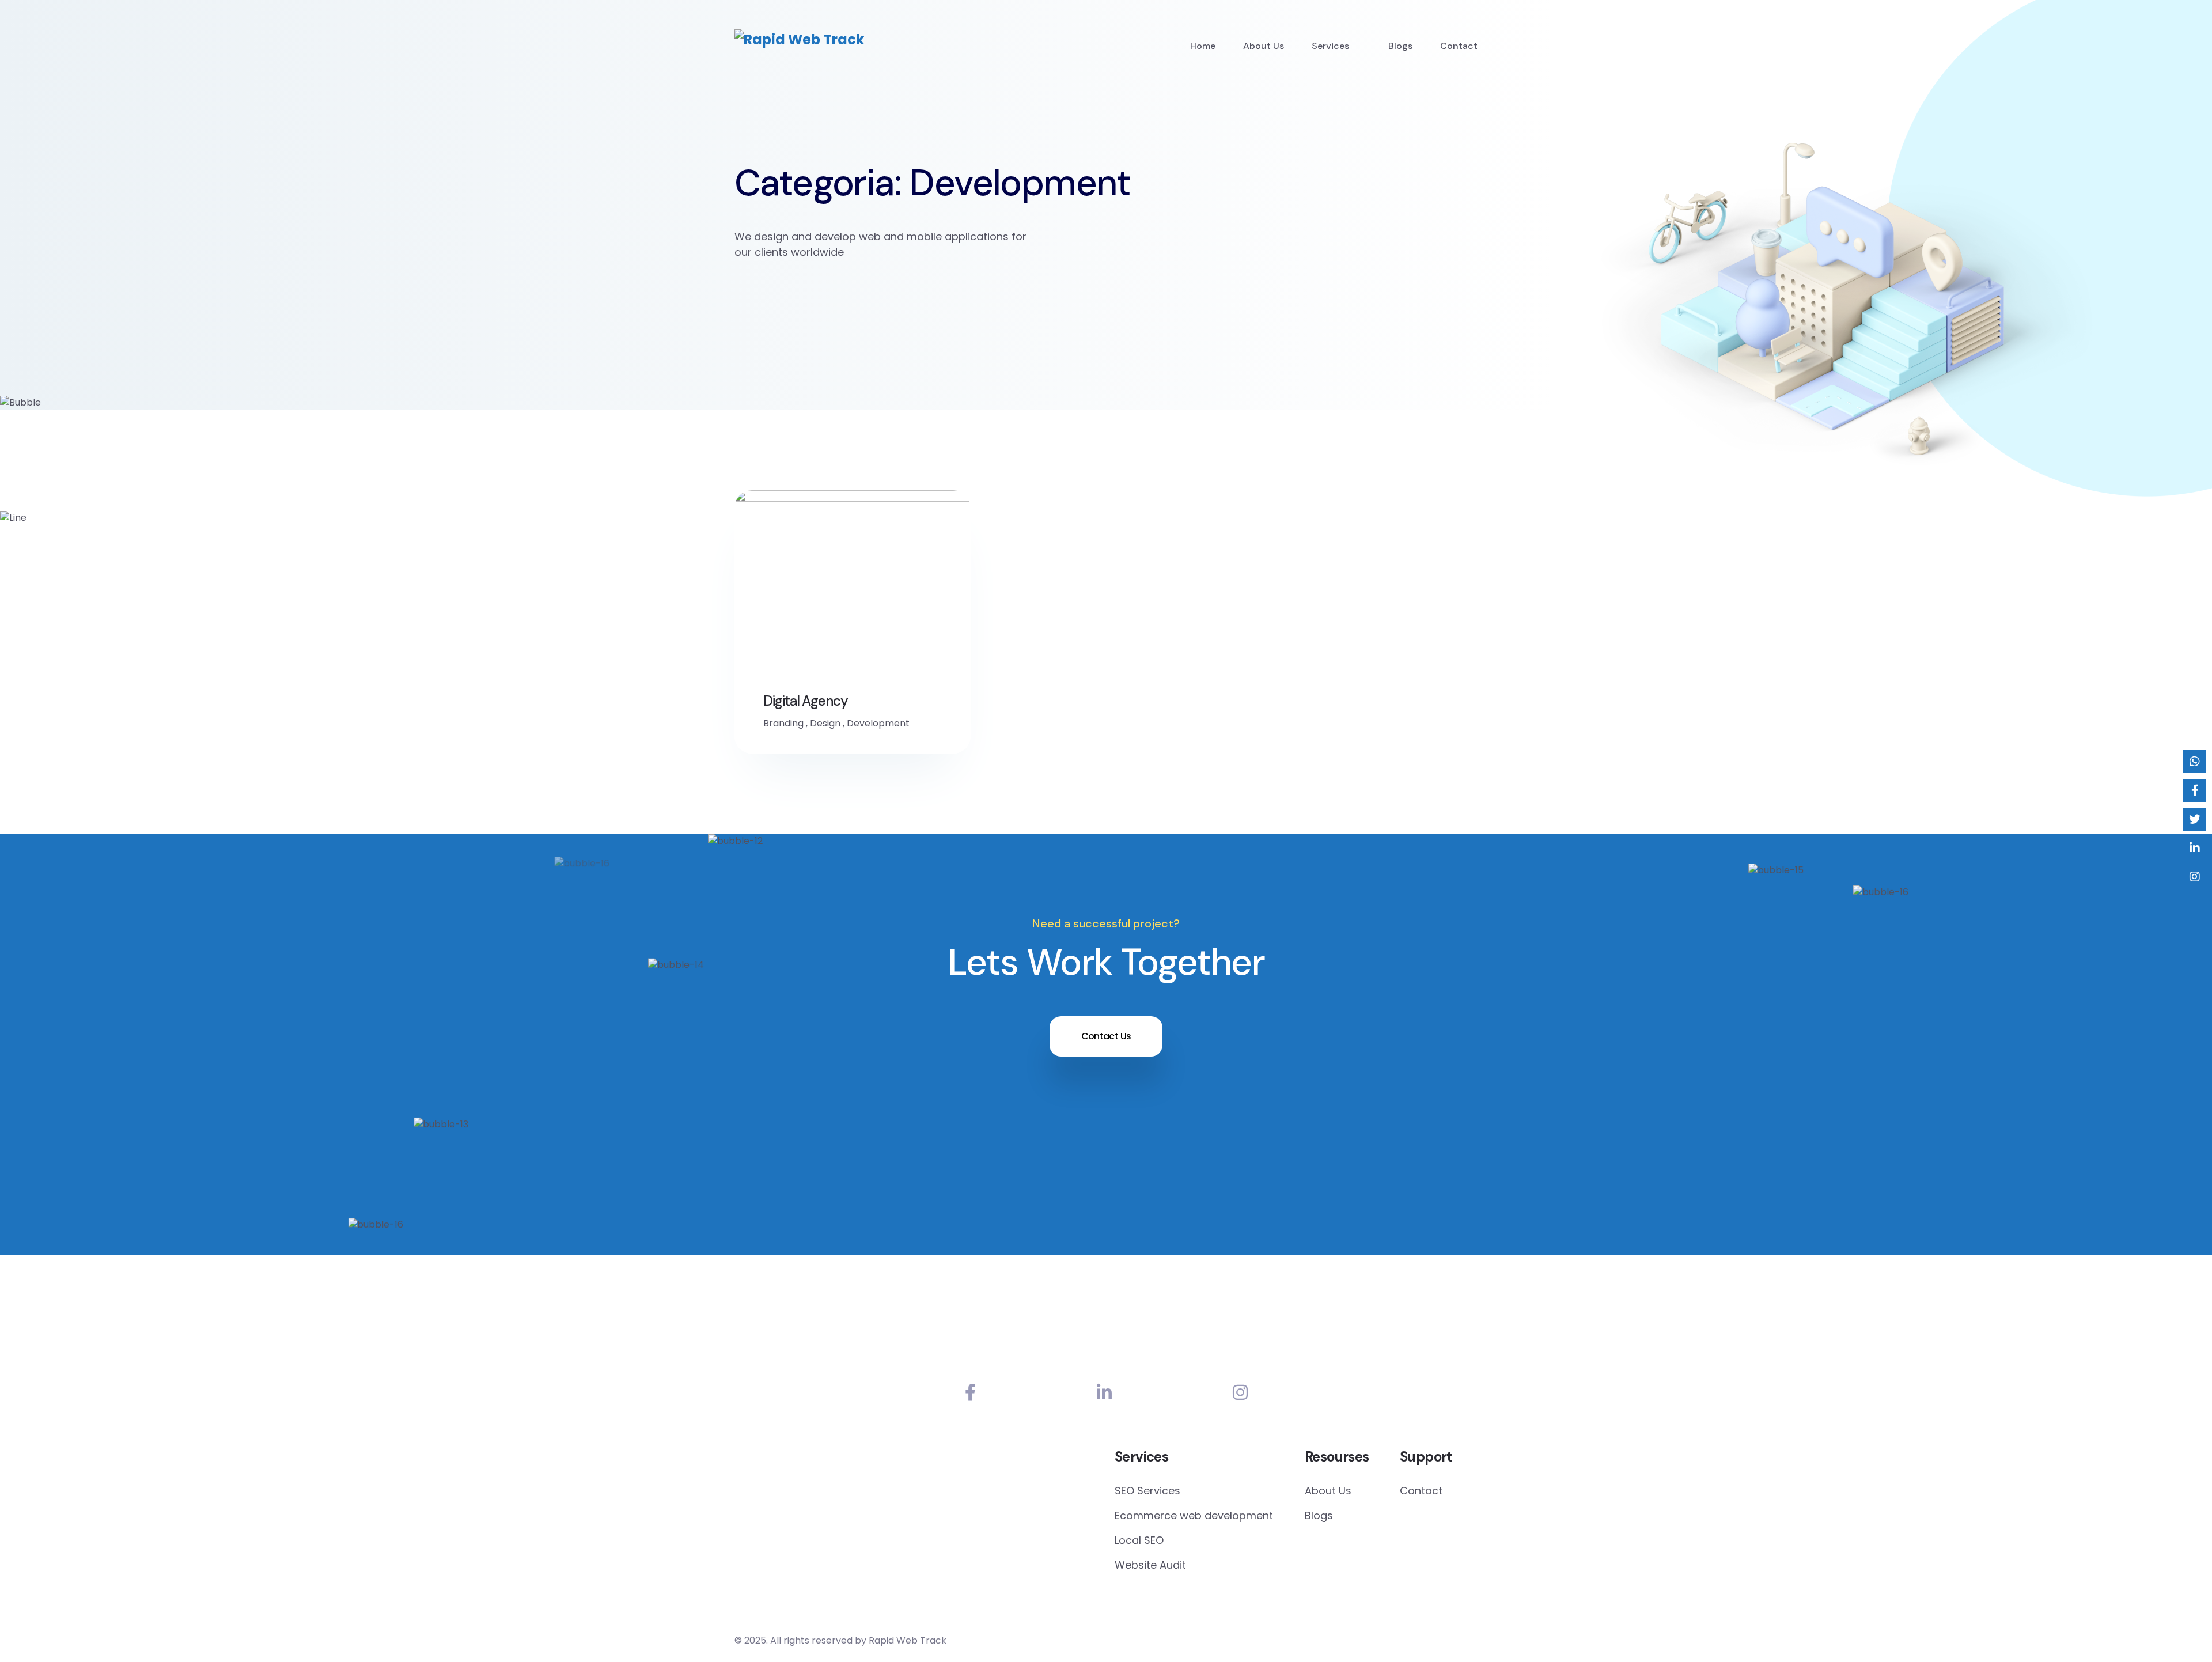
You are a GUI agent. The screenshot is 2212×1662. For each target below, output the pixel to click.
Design (825, 723)
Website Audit (1150, 1565)
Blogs (1400, 46)
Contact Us (1106, 1036)
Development (878, 723)
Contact (1459, 46)
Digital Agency (806, 701)
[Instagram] (1240, 1393)
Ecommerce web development (1194, 1515)
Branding (783, 723)
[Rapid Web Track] (799, 39)
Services (1330, 46)
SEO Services (1147, 1491)
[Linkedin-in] (1104, 1393)
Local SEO (1139, 1540)
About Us (1264, 46)
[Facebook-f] (970, 1393)
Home (1203, 46)
